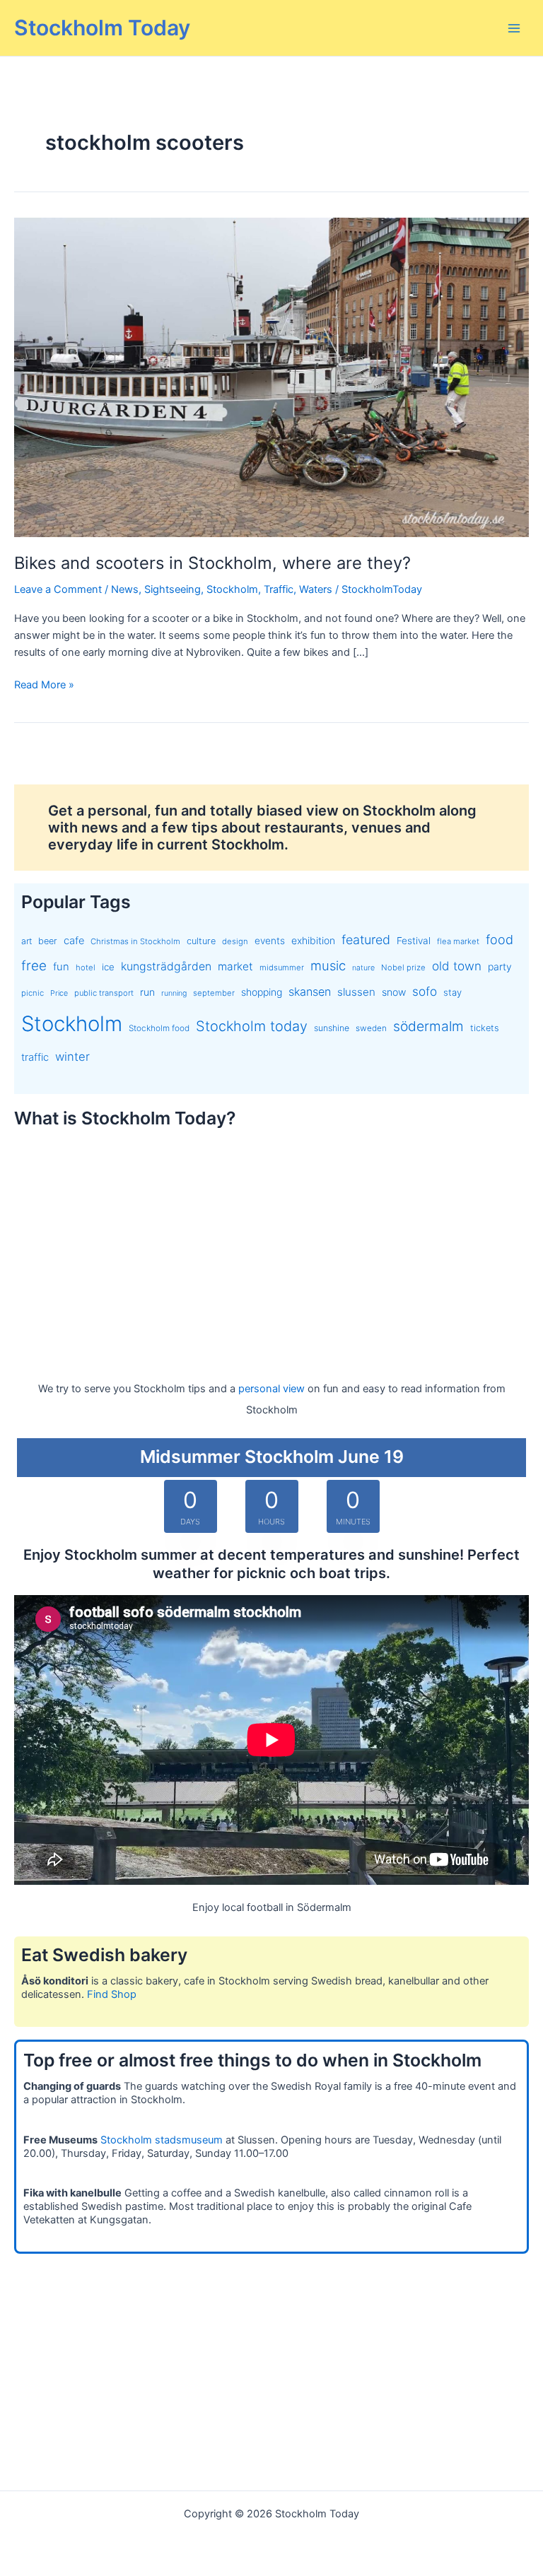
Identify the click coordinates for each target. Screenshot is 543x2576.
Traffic (279, 589)
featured (366, 940)
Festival (414, 941)
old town (457, 966)
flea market (458, 941)
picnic (33, 993)
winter (72, 1057)
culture (201, 941)
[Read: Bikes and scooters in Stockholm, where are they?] (271, 377)
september (214, 993)
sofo (425, 991)
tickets (485, 1028)
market (235, 966)
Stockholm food (159, 1028)
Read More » (44, 686)
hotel (86, 968)
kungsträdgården (166, 966)
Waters (316, 589)
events (270, 941)
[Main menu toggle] (514, 28)
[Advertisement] (271, 1242)
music (328, 965)
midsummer (282, 968)
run (147, 992)
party (500, 966)
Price (59, 993)
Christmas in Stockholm (135, 941)
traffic (35, 1057)
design (235, 941)
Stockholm (232, 589)
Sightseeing (173, 589)
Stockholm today (252, 1026)
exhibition (313, 940)
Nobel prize (403, 968)
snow (394, 992)
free (34, 966)
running (174, 993)
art (27, 941)
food (500, 940)
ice (108, 967)
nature (363, 968)
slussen (356, 992)
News (125, 589)
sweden (371, 1028)
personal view (271, 1389)
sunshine (332, 1028)
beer (48, 941)
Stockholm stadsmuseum (162, 2140)
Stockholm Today (102, 28)
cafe (74, 941)
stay (452, 992)
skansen (310, 992)
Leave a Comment (58, 589)
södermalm (428, 1026)
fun (61, 967)
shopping (262, 992)
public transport (104, 993)
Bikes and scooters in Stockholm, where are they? (212, 563)
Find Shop (112, 1994)
